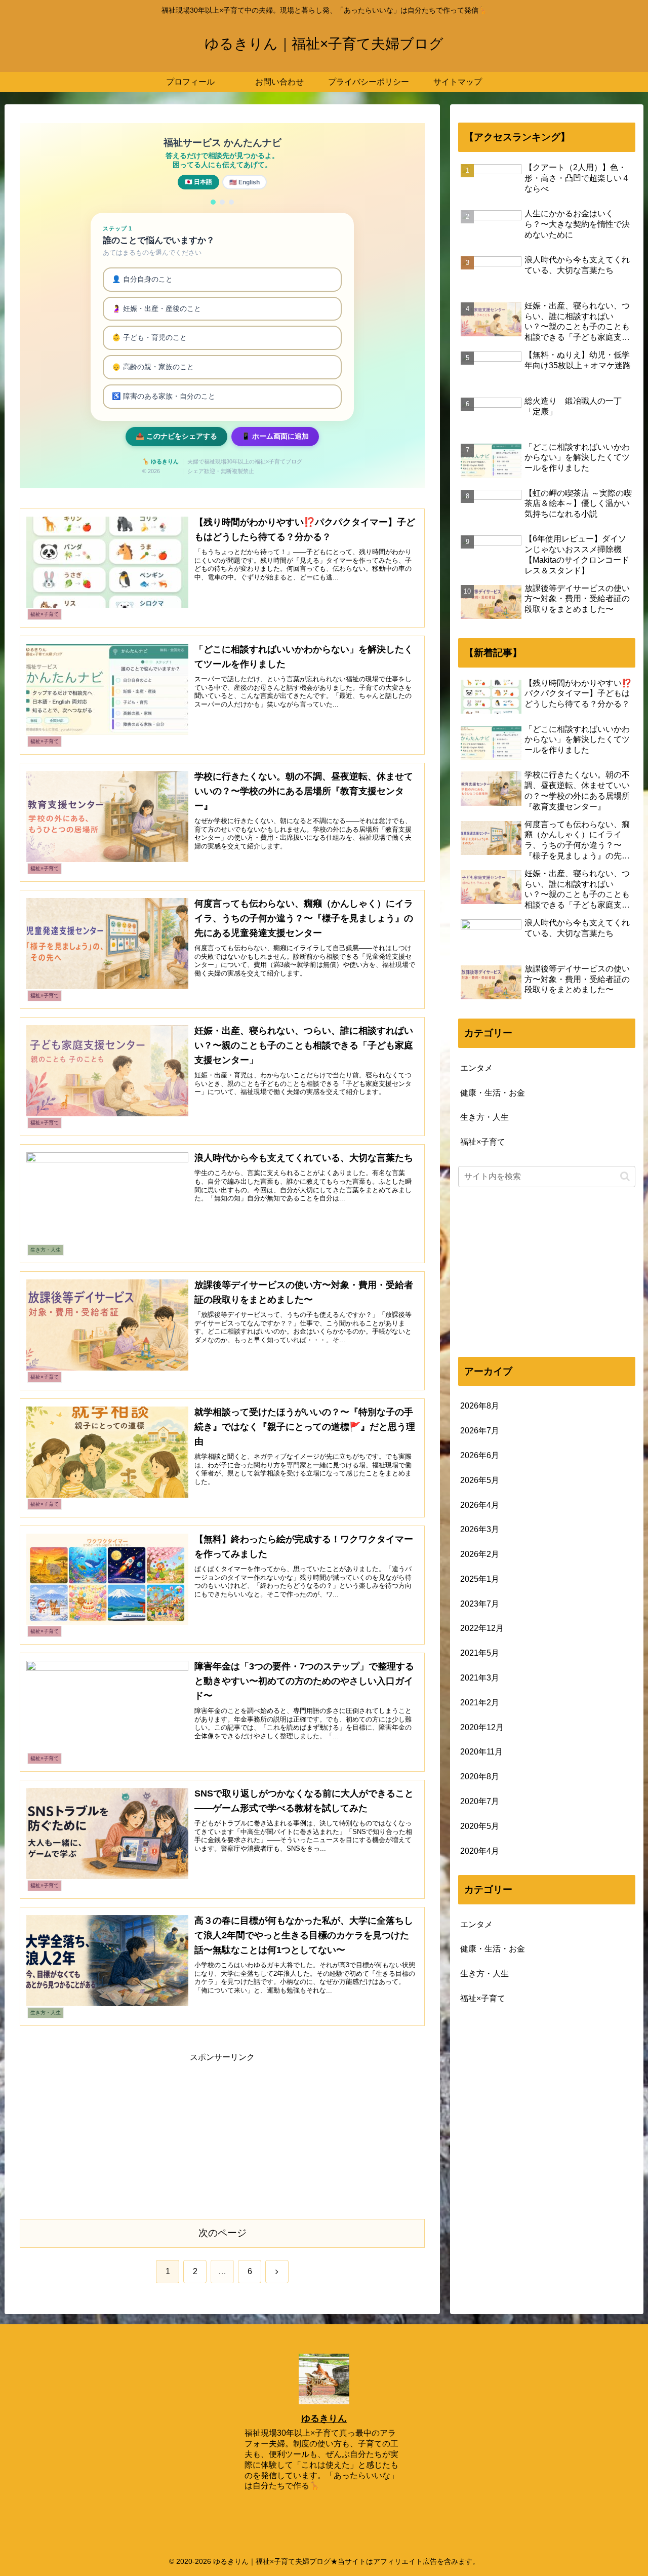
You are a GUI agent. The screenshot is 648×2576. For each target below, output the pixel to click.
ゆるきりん (324, 2418)
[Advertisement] (222, 2136)
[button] (625, 1176)
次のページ (222, 2233)
